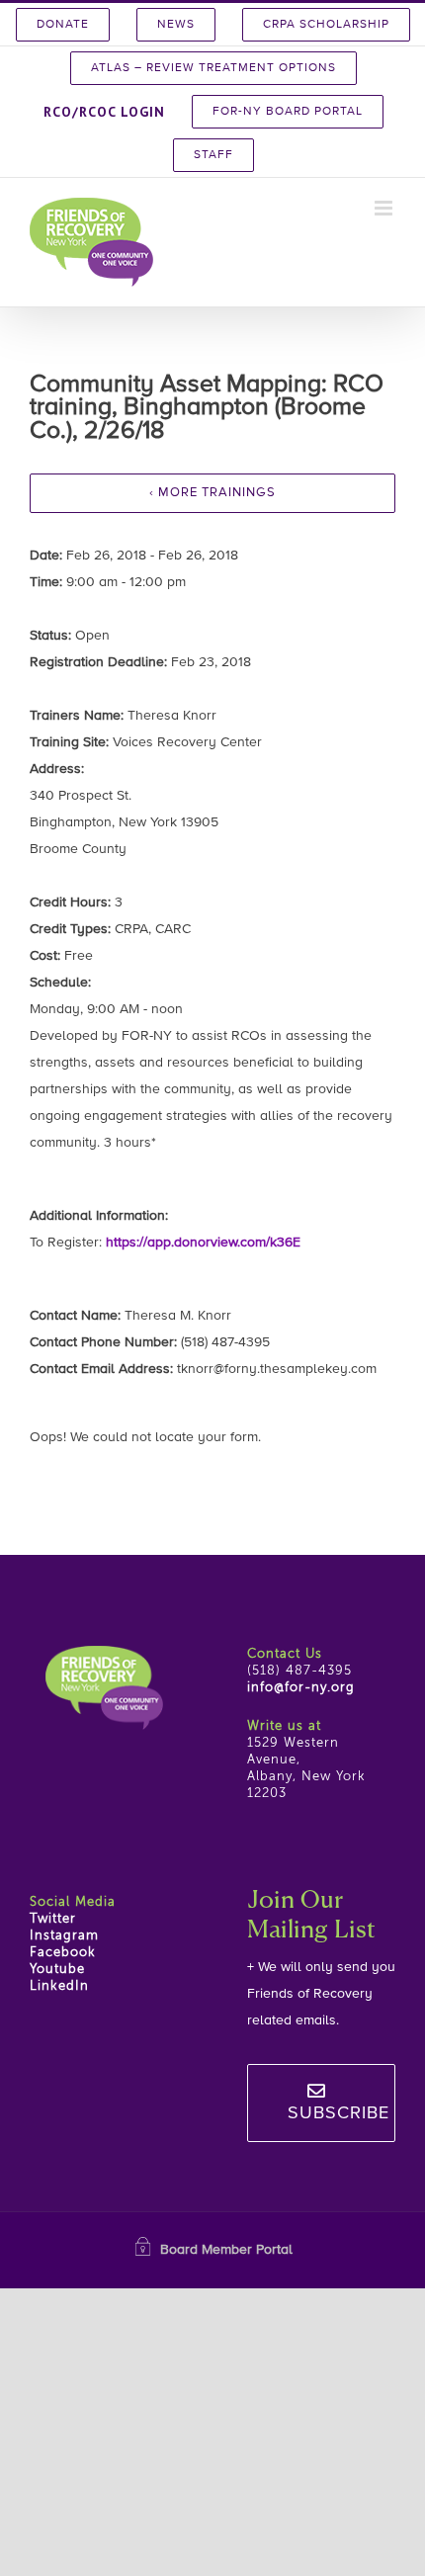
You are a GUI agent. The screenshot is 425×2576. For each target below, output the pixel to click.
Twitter (53, 1919)
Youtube (57, 1970)
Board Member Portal (226, 2250)
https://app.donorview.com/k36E (203, 1243)
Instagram (64, 1936)
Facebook (63, 1953)
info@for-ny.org (301, 1688)
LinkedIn (59, 1986)
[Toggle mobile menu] (385, 208)
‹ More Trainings (212, 493)
